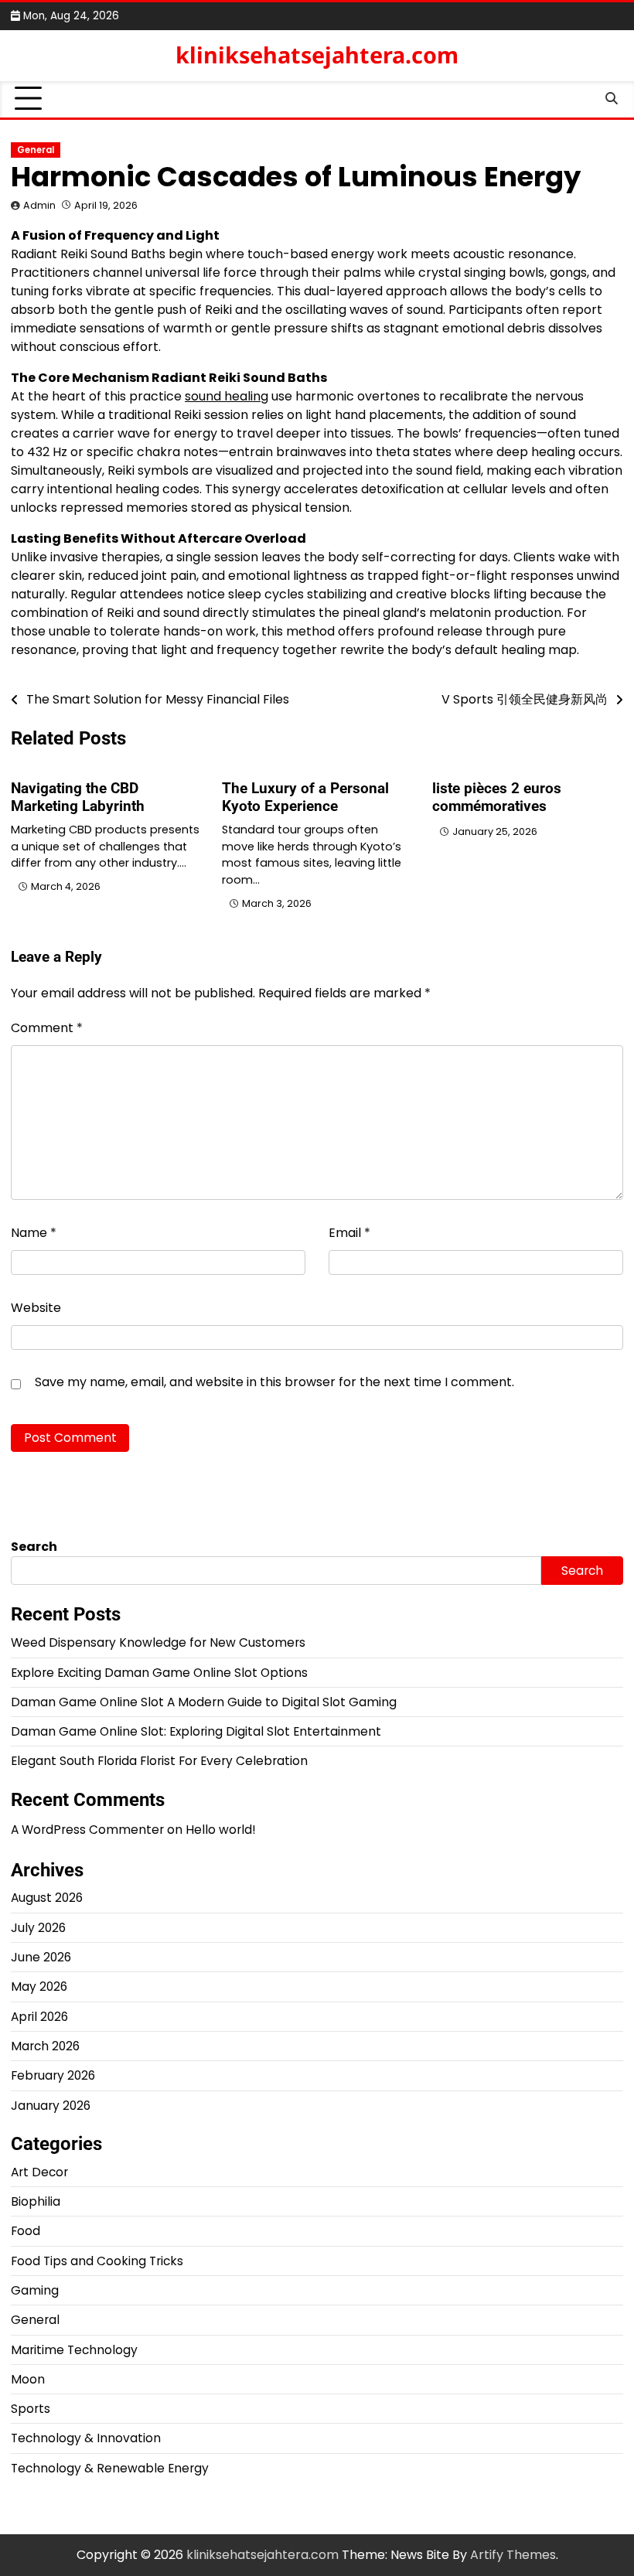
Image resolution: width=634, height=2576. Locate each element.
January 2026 (51, 2106)
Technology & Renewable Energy (110, 2468)
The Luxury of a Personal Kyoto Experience (305, 797)
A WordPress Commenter (87, 1830)
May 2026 (39, 1987)
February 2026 (53, 2075)
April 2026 (39, 2017)
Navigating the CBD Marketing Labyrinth (78, 797)
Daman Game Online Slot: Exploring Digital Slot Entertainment (196, 1731)
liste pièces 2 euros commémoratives (497, 797)
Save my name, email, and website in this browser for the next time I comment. (274, 1382)
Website (36, 1308)
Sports (31, 2409)
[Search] (612, 99)
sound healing (227, 396)
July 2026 (38, 1928)
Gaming (35, 2290)
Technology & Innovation (86, 2438)
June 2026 (41, 1957)
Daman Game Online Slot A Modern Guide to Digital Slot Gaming (204, 1702)
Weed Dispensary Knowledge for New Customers (158, 1642)
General (36, 150)
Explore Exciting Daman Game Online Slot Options (159, 1673)
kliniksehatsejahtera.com (317, 55)
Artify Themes (513, 2555)
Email (349, 1233)
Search (34, 1547)
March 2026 (45, 2046)
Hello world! (220, 1830)
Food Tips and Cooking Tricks (97, 2261)
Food (26, 2231)
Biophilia (36, 2201)
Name (34, 1233)
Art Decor (39, 2172)
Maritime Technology (74, 2350)
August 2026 (47, 1898)
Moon (28, 2379)
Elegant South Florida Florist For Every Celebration (159, 1761)
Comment (47, 1028)
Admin (39, 205)
